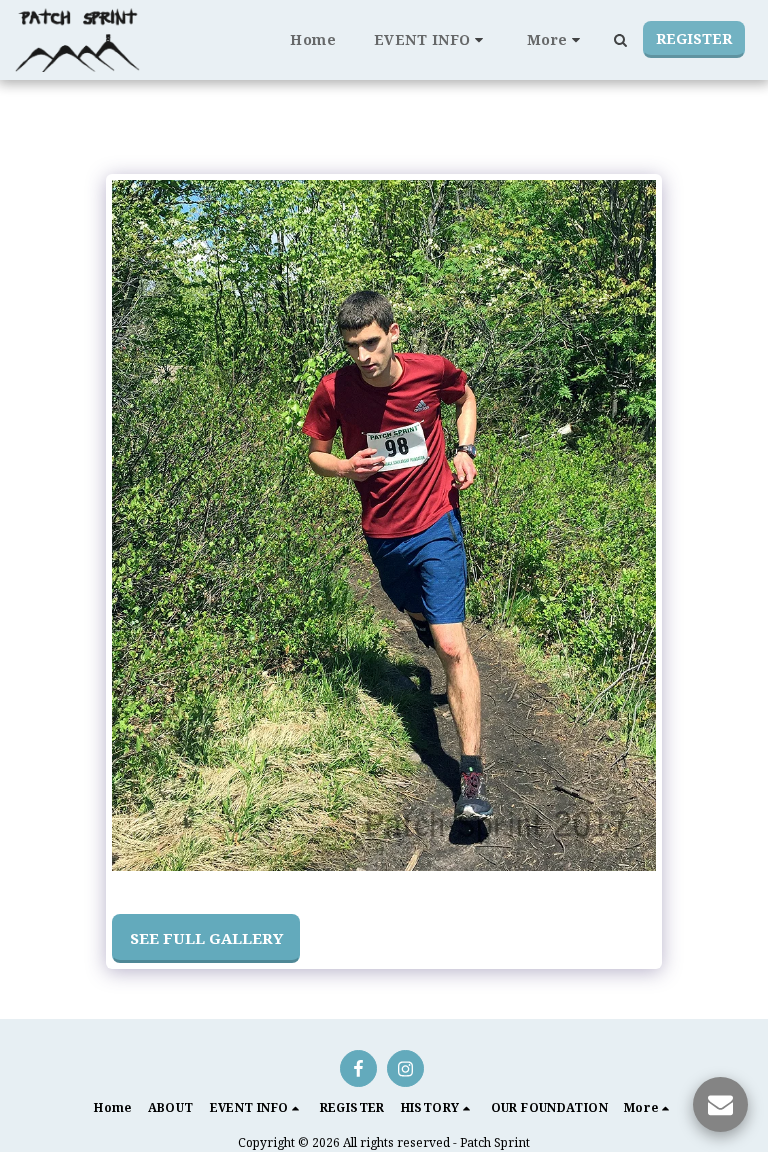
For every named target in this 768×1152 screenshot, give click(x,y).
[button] (431, 40)
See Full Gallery (206, 938)
